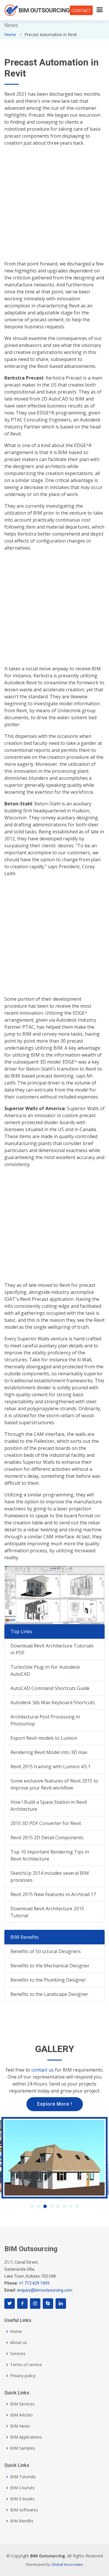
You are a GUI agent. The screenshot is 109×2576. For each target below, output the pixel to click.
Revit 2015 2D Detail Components (47, 1838)
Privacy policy (23, 2376)
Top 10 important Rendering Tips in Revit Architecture (50, 1855)
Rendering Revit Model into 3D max (49, 1752)
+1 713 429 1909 (34, 2283)
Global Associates (67, 2564)
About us (19, 2343)
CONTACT (81, 10)
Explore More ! (55, 2104)
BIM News (20, 2426)
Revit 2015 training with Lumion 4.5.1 (50, 1767)
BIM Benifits (22, 2521)
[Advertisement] (54, 206)
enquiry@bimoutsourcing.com (45, 2290)
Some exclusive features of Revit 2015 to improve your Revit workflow (54, 1784)
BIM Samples (23, 2448)
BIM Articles (22, 2415)
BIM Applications (26, 2437)
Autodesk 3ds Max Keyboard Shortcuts (53, 1702)
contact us (43, 2070)
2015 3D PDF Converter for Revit (46, 1823)
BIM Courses (22, 2488)
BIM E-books (22, 2499)
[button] (32, 2206)
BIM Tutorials (23, 2477)
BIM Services (22, 2404)
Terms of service (26, 2365)
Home (10, 34)
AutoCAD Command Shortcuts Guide (50, 1688)
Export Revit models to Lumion (44, 1738)
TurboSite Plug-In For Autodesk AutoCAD (45, 1670)
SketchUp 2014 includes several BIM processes (50, 1877)
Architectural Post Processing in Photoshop (45, 1720)
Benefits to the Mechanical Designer (50, 1966)
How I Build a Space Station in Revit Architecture (49, 1806)
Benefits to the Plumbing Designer (48, 1980)
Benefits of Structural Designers (46, 1951)
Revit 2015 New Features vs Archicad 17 (53, 1894)
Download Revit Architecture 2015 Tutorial (47, 1912)
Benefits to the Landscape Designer (49, 1994)
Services (18, 2354)
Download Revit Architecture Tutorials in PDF (52, 1649)
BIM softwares (24, 2510)
